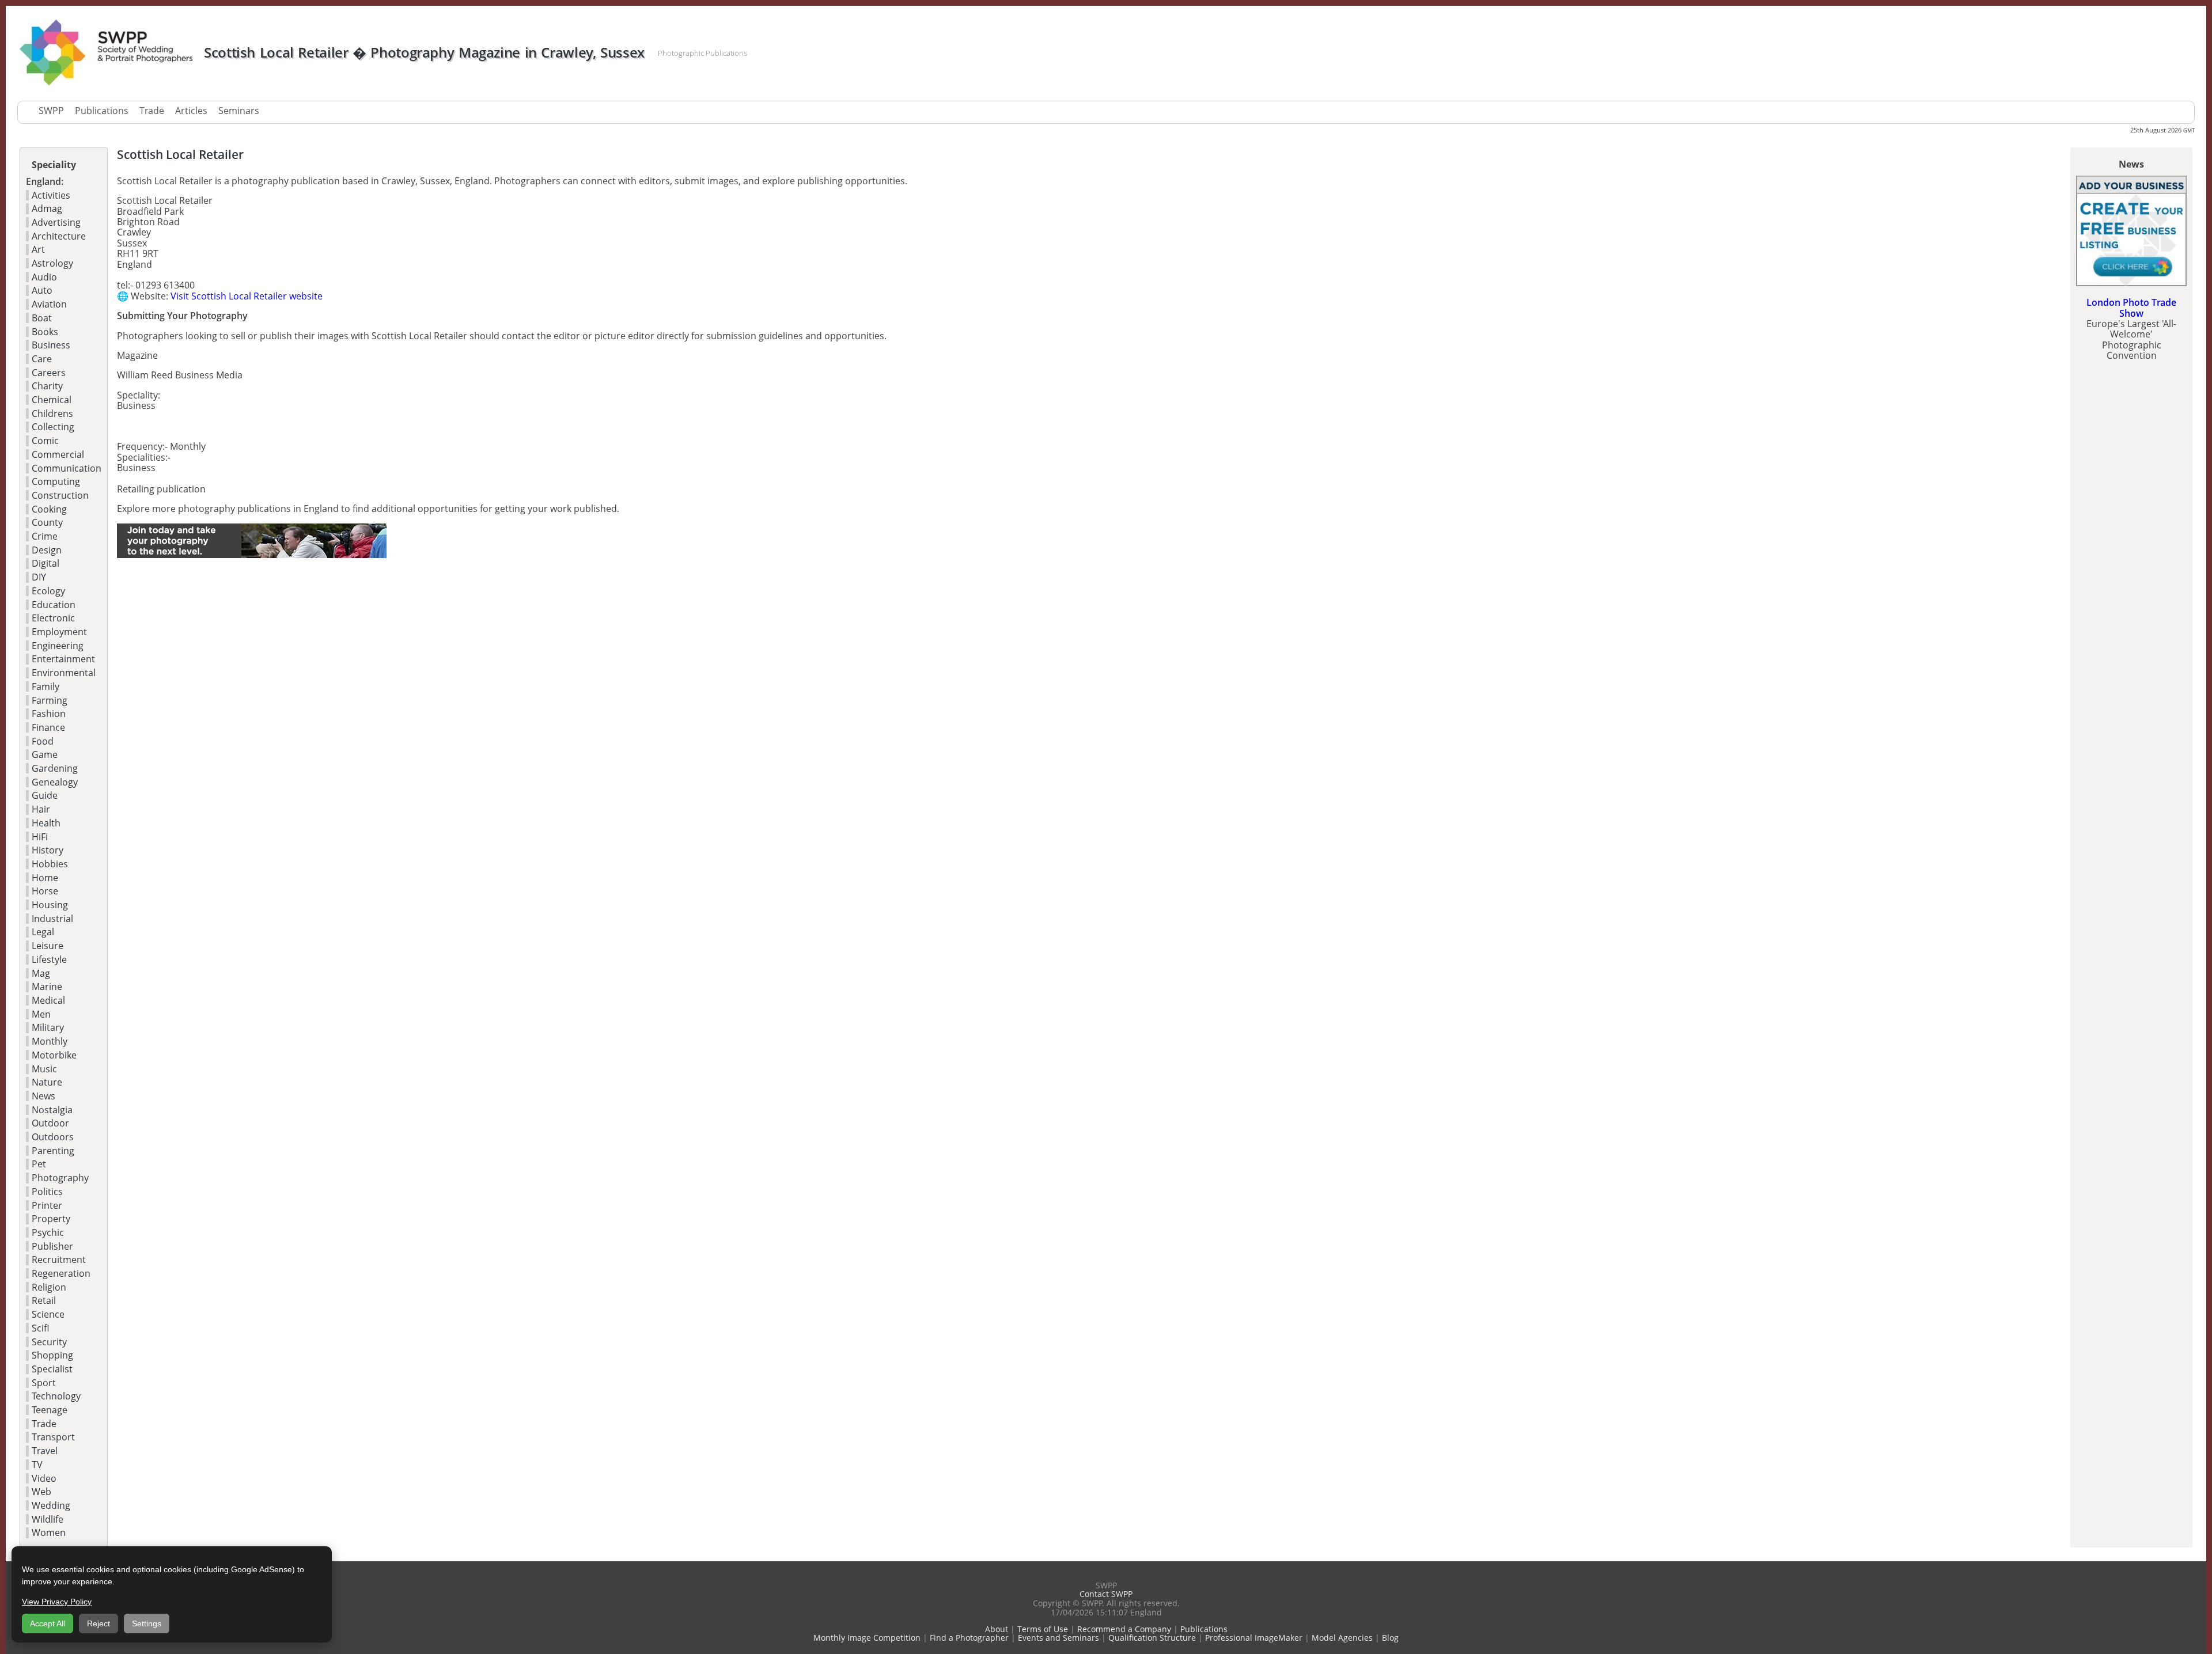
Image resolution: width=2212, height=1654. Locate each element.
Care (42, 359)
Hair (41, 809)
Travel (45, 1451)
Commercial (58, 454)
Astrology (52, 263)
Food (43, 741)
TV (37, 1465)
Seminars (239, 111)
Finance (48, 727)
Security (49, 1342)
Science (48, 1314)
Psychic (48, 1232)
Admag (47, 208)
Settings (147, 1623)
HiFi (40, 837)
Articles (191, 111)
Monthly (50, 1041)
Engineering (58, 646)
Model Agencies (1342, 1638)
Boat (42, 318)
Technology (56, 1396)
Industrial (52, 919)
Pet (39, 1164)
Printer (47, 1205)
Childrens (52, 413)
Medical (48, 1000)
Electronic (53, 618)
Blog (1390, 1638)
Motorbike (54, 1055)
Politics (47, 1192)
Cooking (49, 509)
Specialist (52, 1369)
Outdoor (50, 1123)
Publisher (52, 1246)
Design (47, 550)
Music (44, 1069)
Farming (50, 700)
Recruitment (59, 1260)
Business (51, 345)
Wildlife (48, 1519)
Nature (47, 1082)
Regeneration (61, 1273)
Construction (60, 495)
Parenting (53, 1151)
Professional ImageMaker (1254, 1638)
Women (49, 1532)
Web (41, 1492)
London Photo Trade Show (2131, 308)
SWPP (51, 111)
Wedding (51, 1505)
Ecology (48, 591)
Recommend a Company (1124, 1629)
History (48, 850)
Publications (102, 111)
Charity (47, 386)
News (43, 1096)
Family (46, 686)
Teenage (50, 1410)
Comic (45, 441)
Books (45, 332)
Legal (43, 932)
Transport (53, 1437)
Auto (42, 290)
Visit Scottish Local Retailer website (247, 296)
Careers (49, 373)
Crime (45, 536)
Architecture (59, 236)
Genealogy (55, 782)
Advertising (56, 222)
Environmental (64, 673)
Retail (44, 1300)
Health (46, 823)
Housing (50, 905)
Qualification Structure (1152, 1638)
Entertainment (63, 659)
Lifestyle (49, 959)
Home (45, 878)
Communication (67, 468)
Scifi (40, 1328)
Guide (45, 795)
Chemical (52, 400)
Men (41, 1014)
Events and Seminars (1058, 1638)
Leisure (48, 946)
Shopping (52, 1355)
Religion (49, 1287)
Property (51, 1219)
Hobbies (50, 864)
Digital (46, 563)
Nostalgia (52, 1110)
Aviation (49, 304)
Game (45, 754)
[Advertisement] (252, 650)
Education (54, 605)
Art (38, 249)
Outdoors (53, 1137)
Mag (41, 973)
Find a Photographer (969, 1638)
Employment (59, 632)
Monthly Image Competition (867, 1638)
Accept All (48, 1623)
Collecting (53, 427)
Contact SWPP (1106, 1594)
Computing (56, 481)
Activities (51, 195)
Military (48, 1027)
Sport (44, 1383)
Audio (44, 277)
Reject (99, 1623)
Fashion (49, 714)
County (47, 522)
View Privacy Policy (57, 1602)
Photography (60, 1178)
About (997, 1629)
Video (44, 1478)
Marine (47, 987)
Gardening (55, 768)
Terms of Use (1043, 1629)
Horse (45, 891)
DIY (39, 577)
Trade (152, 111)
